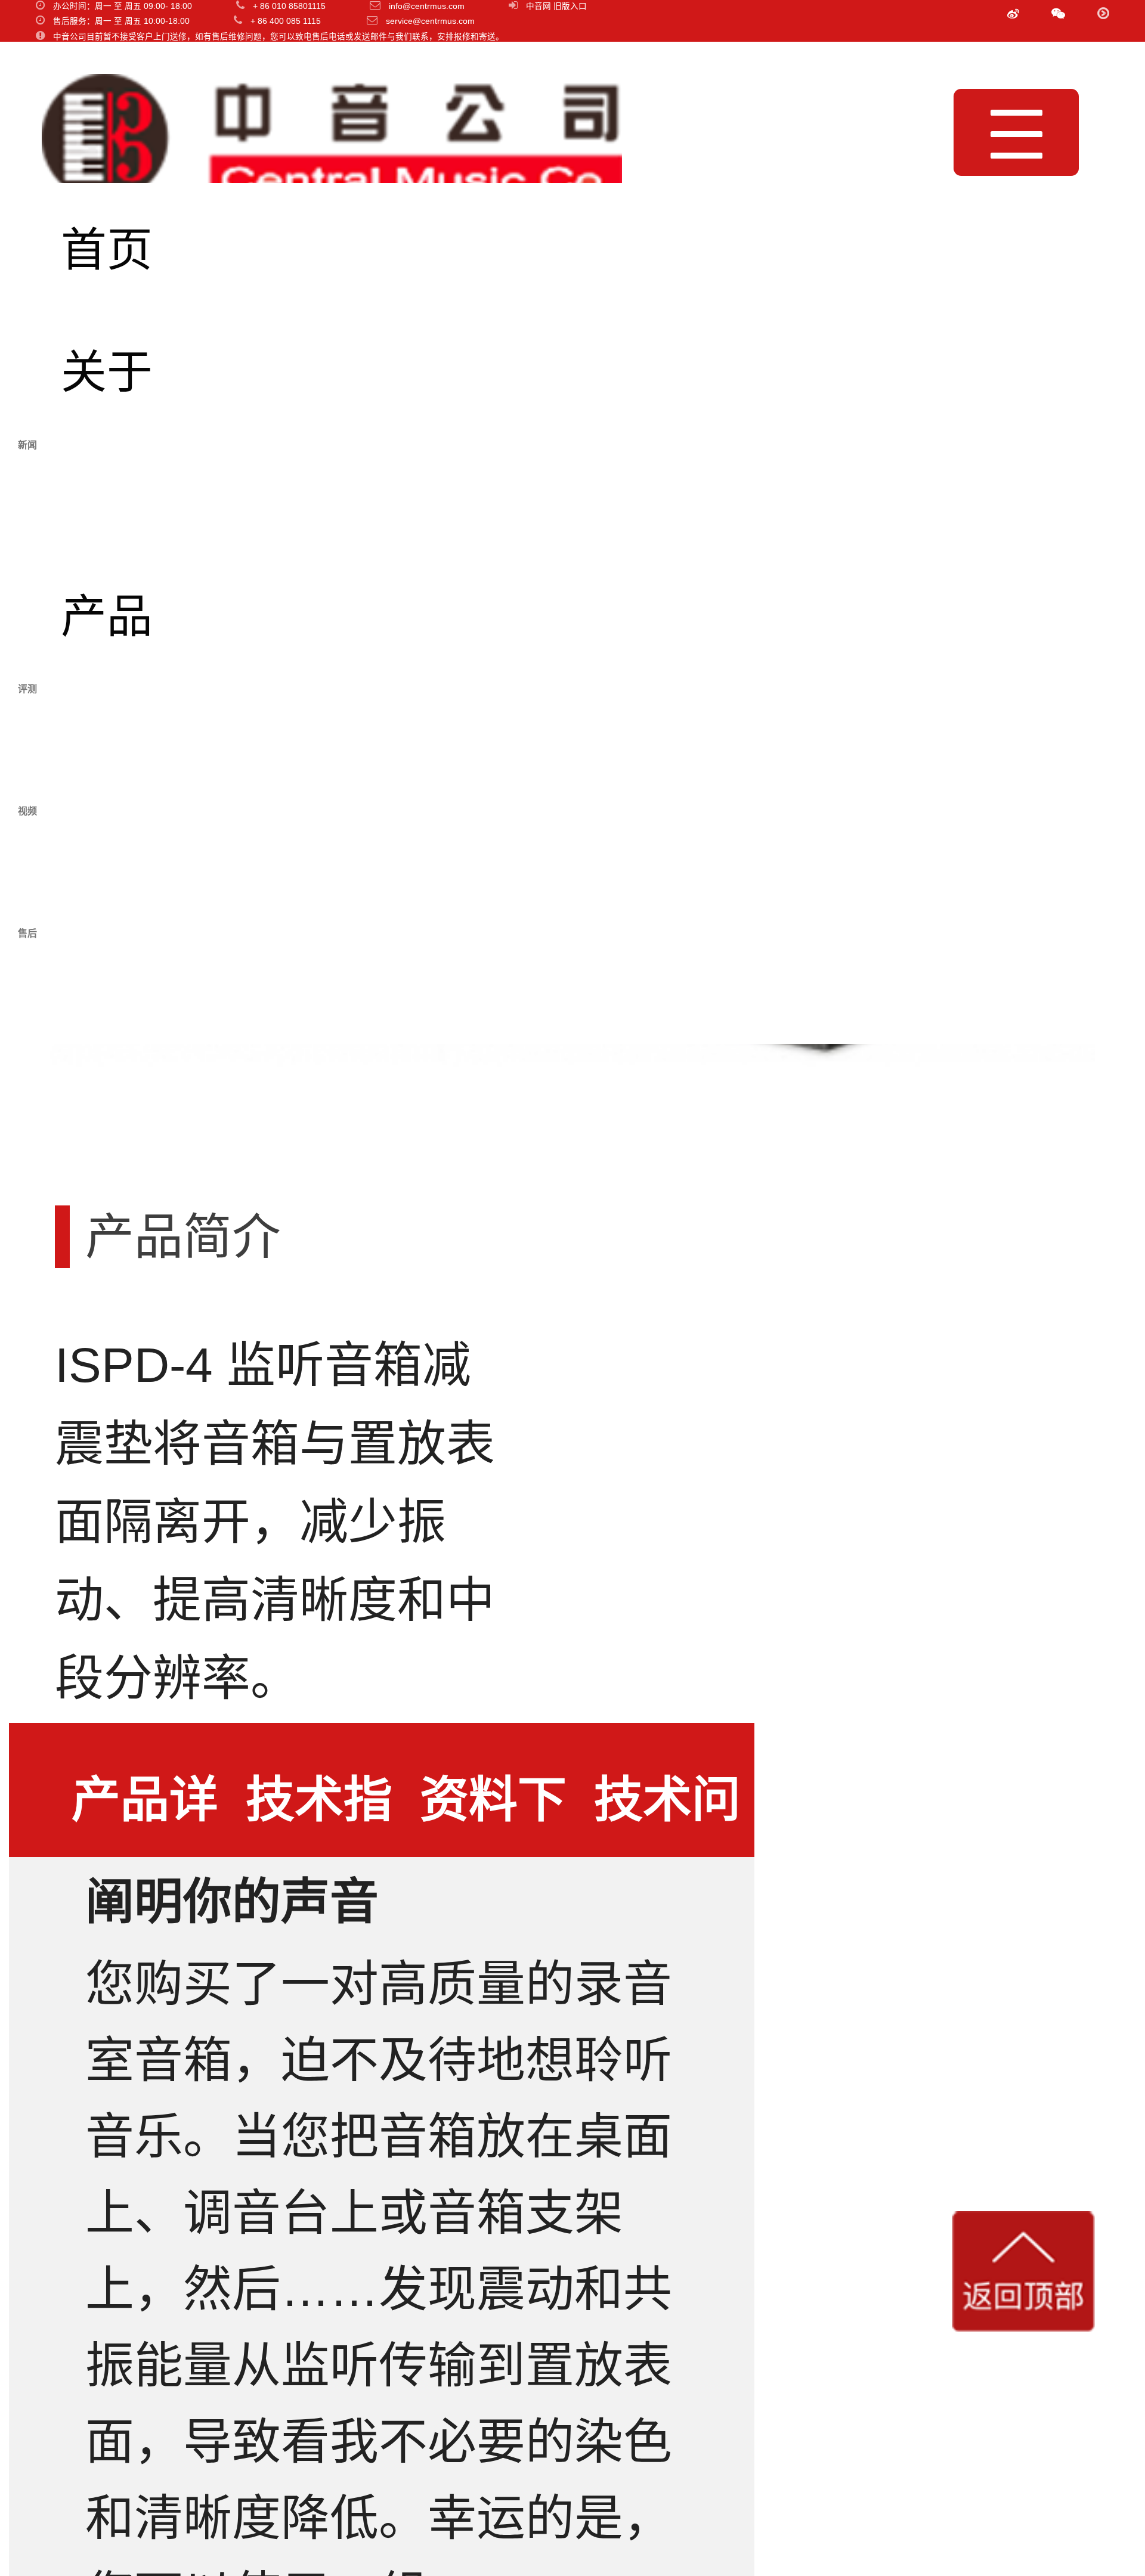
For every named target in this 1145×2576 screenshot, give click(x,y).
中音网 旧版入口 (556, 6)
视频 (107, 860)
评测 (107, 738)
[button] (1058, 14)
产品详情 (145, 1815)
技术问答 (667, 1815)
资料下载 (493, 1815)
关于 (107, 372)
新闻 (107, 494)
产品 (107, 616)
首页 (107, 250)
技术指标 (319, 1815)
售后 (107, 982)
